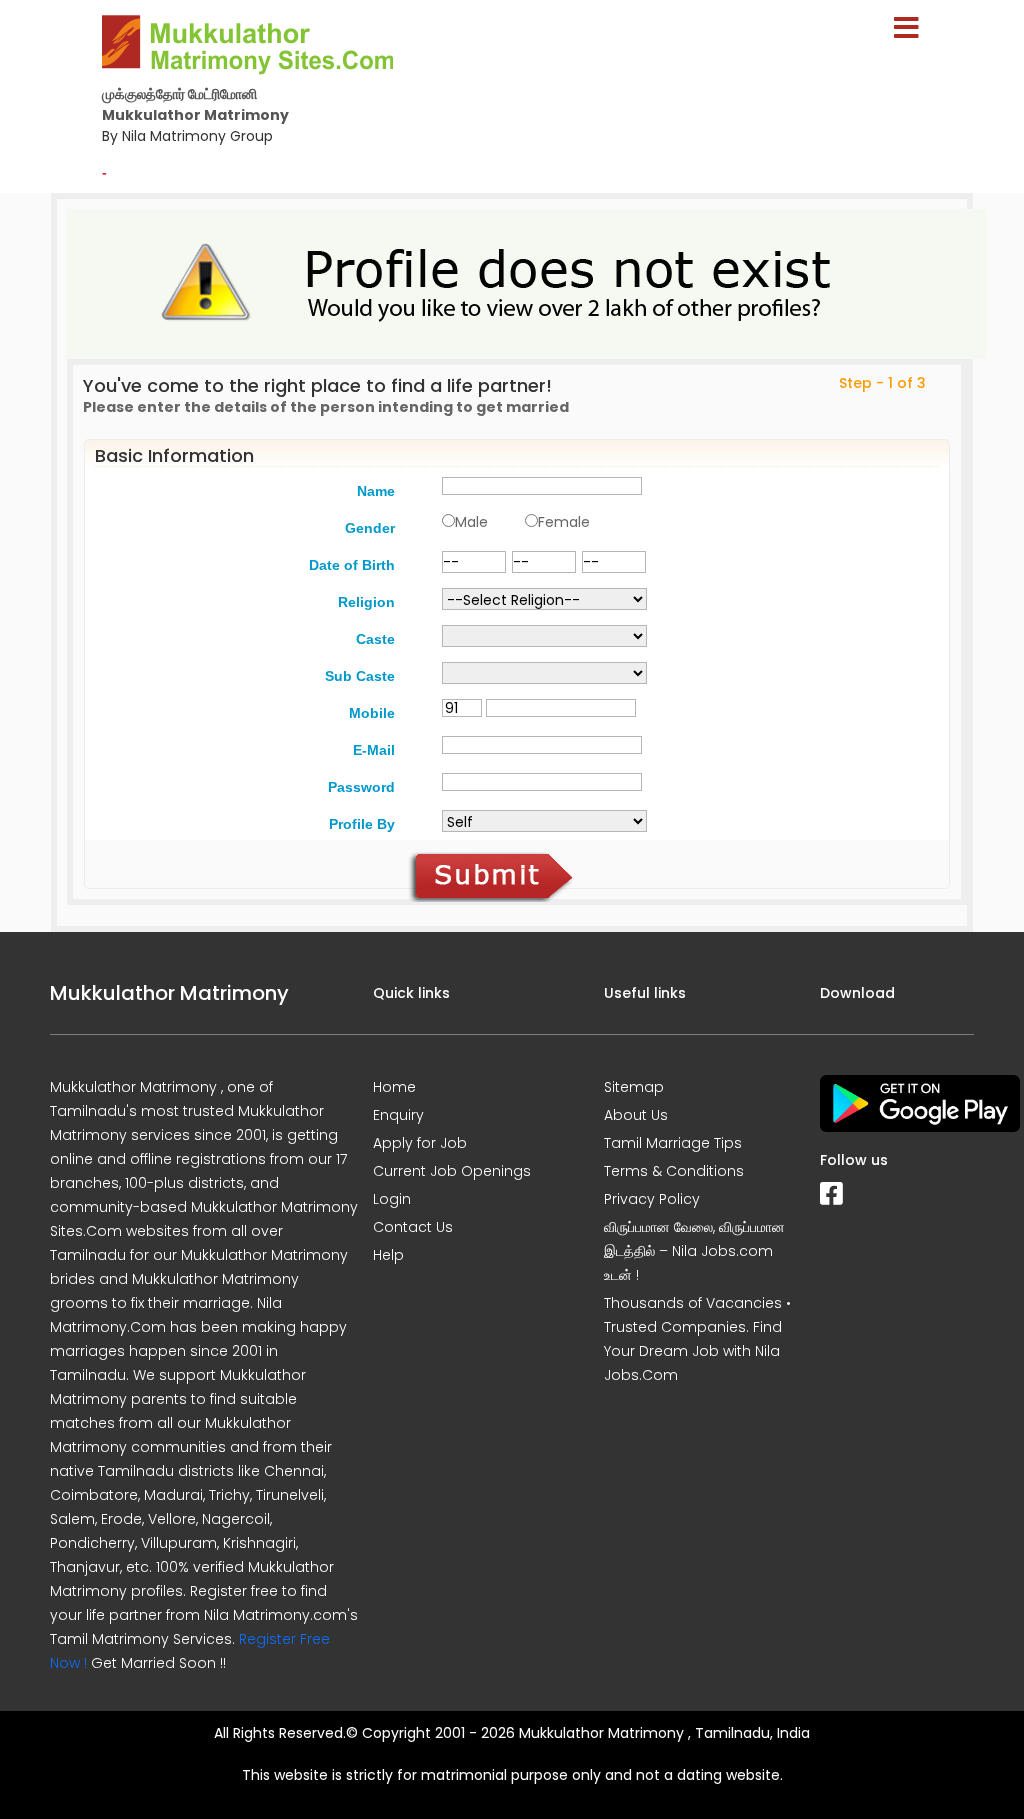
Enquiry (398, 1115)
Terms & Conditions (674, 1171)
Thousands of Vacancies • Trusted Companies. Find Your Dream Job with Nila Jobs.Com (697, 1339)
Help (388, 1255)
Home (394, 1087)
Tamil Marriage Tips (673, 1143)
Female (564, 522)
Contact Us (413, 1227)
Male (471, 522)
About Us (636, 1115)
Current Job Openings (452, 1171)
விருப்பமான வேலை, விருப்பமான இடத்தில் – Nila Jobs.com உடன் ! (694, 1251)
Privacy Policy (652, 1199)
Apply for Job (420, 1143)
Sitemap (634, 1087)
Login (392, 1199)
